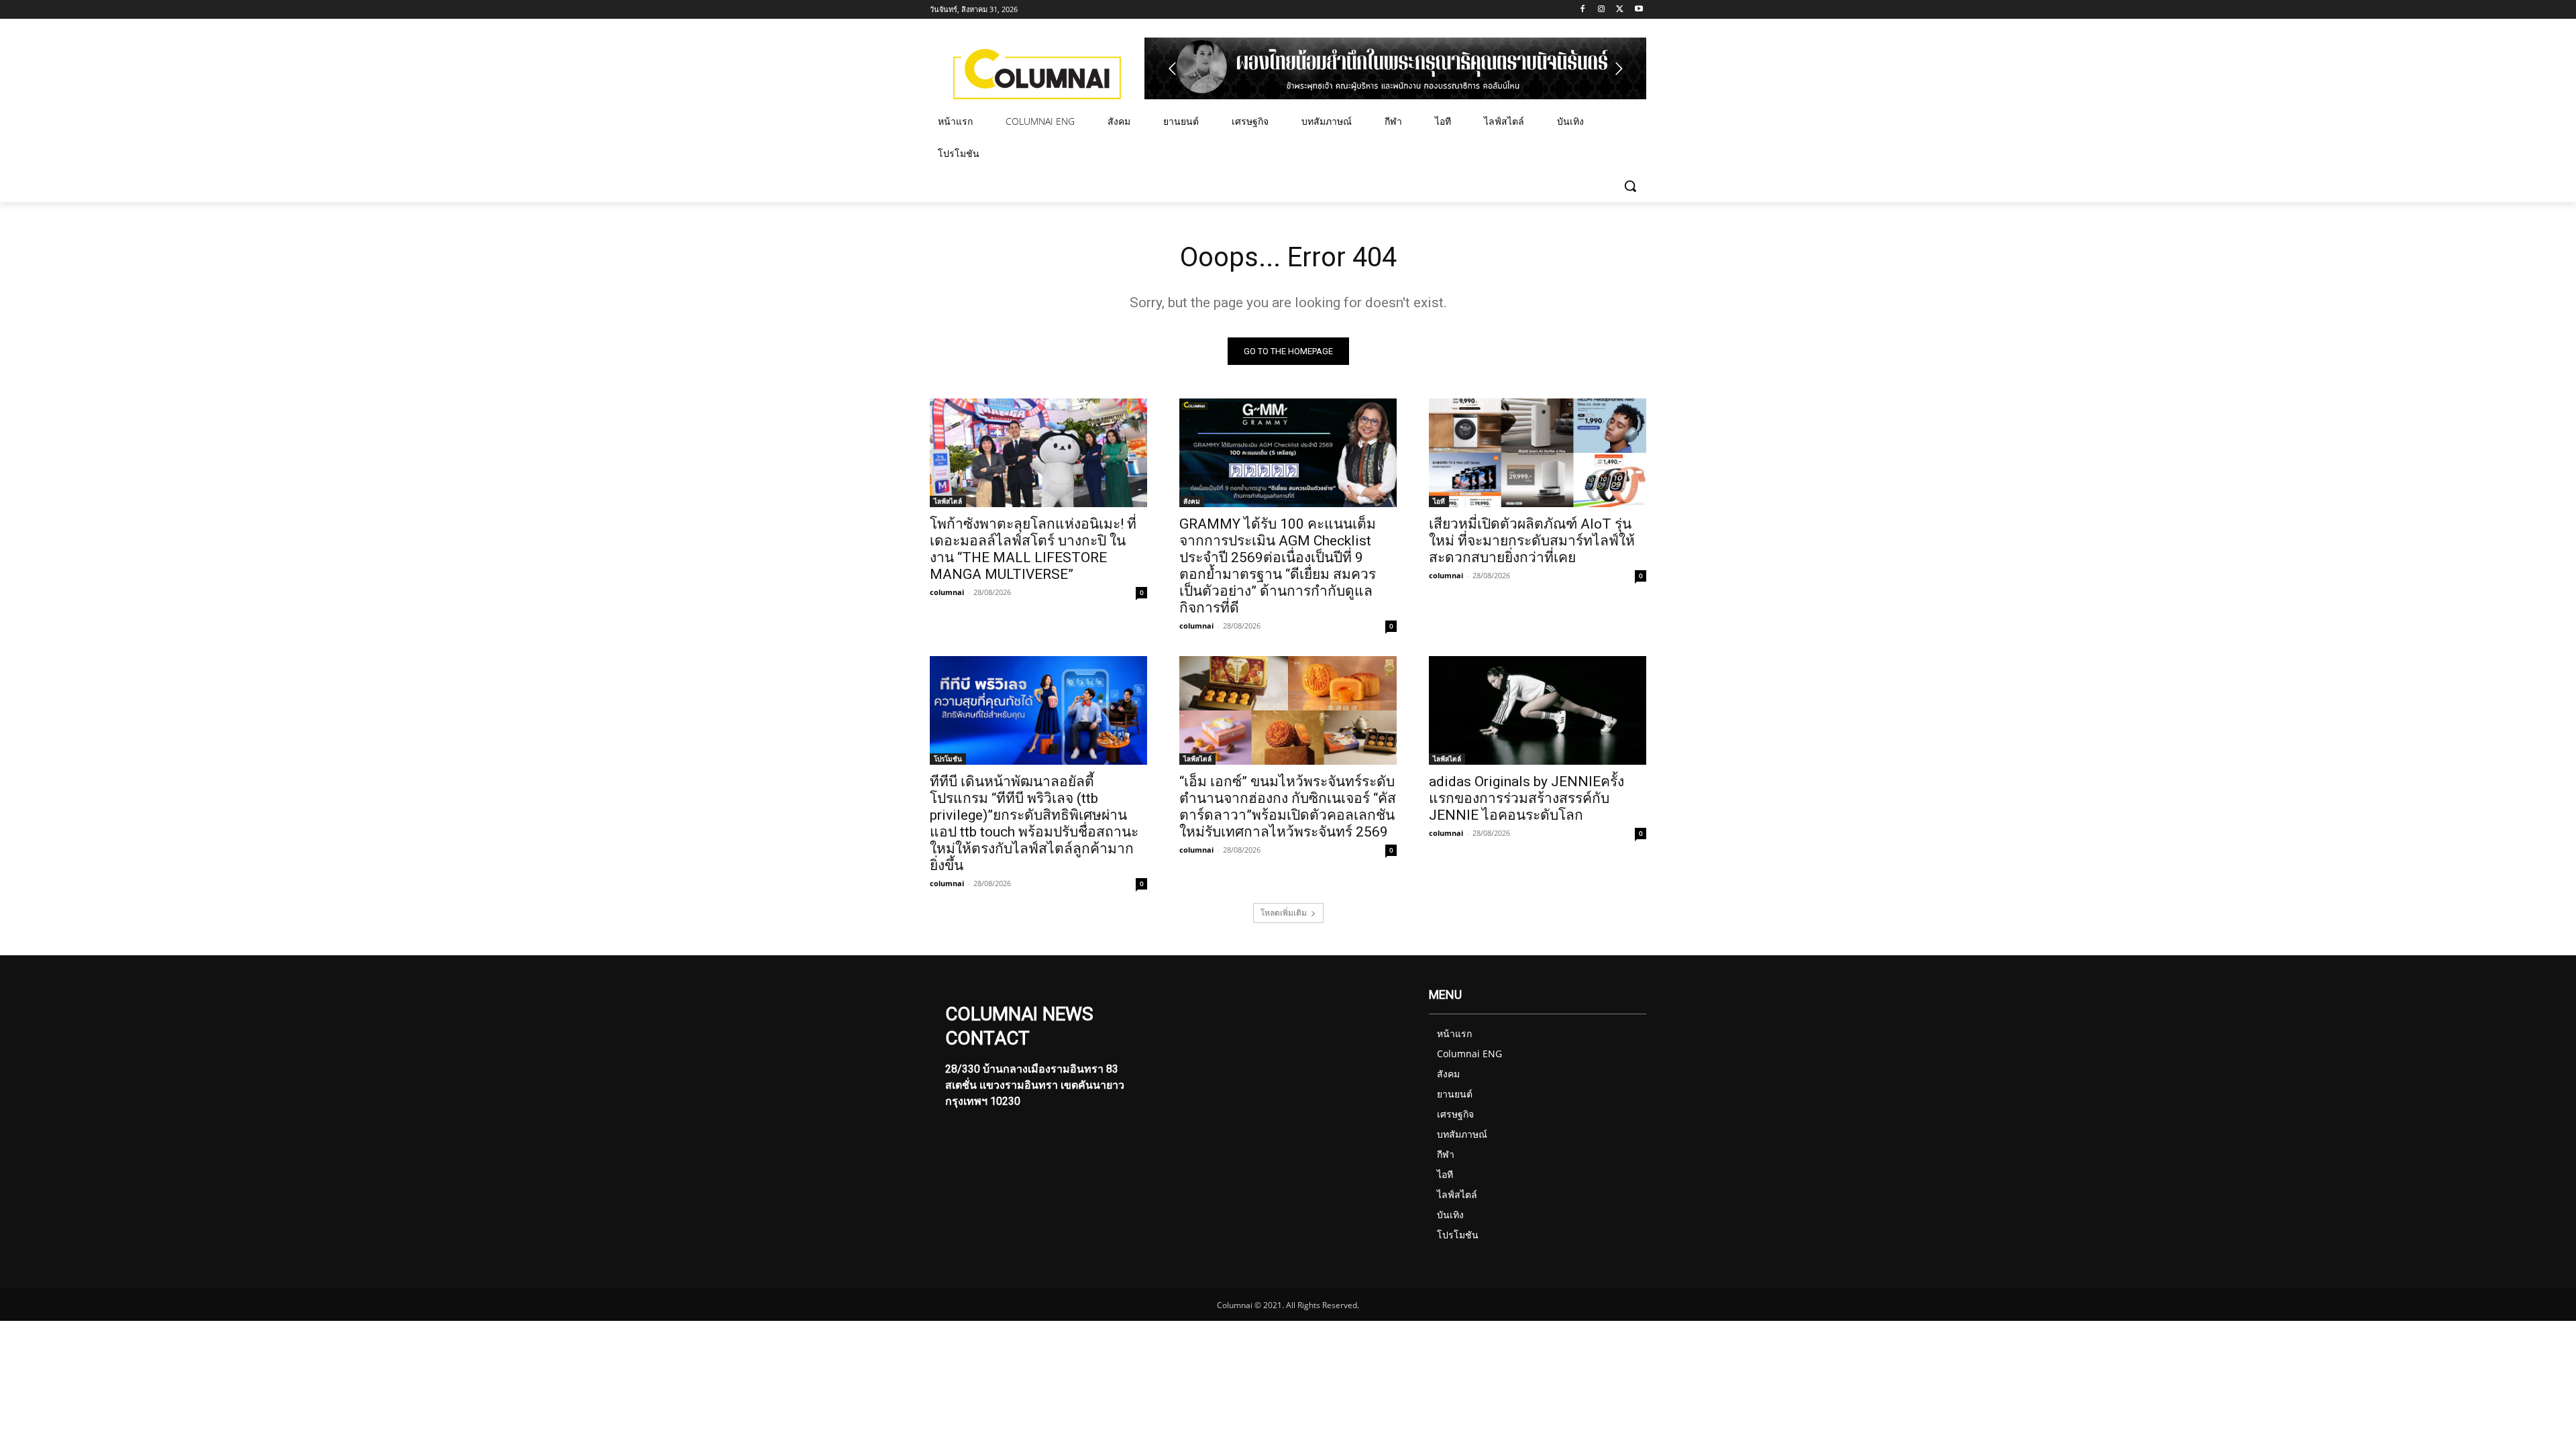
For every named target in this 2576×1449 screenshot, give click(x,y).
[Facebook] (1583, 10)
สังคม (1192, 501)
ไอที (1439, 501)
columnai (947, 592)
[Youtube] (1639, 10)
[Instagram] (1602, 10)
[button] (1630, 186)
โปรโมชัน (948, 759)
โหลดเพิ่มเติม (1284, 913)
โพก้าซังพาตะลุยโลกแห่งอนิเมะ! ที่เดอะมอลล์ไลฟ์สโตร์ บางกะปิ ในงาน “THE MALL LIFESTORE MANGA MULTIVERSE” (1033, 549)
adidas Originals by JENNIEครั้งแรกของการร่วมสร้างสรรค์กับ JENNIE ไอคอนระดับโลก (1526, 798)
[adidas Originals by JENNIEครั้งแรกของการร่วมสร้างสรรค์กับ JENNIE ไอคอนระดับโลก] (1538, 710)
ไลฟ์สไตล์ (948, 501)
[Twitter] (1620, 10)
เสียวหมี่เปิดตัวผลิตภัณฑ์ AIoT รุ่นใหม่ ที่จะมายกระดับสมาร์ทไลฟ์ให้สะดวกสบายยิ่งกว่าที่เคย (1532, 541)
